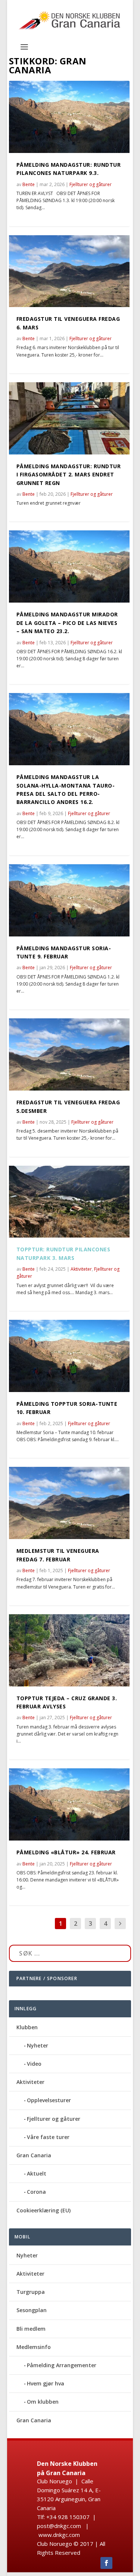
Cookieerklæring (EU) (43, 2210)
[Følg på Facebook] (106, 2563)
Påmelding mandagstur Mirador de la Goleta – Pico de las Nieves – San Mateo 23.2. (67, 623)
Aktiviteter (81, 1269)
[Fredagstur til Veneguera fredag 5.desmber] (69, 1054)
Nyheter (38, 2045)
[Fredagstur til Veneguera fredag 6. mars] (69, 271)
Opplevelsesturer (49, 2100)
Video (34, 2064)
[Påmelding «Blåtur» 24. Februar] (69, 1804)
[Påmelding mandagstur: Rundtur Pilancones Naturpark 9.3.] (69, 117)
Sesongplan (32, 2310)
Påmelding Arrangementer (62, 2365)
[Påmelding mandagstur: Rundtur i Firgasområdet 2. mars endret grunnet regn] (69, 418)
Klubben (27, 2027)
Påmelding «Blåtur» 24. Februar (66, 1852)
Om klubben (43, 2402)
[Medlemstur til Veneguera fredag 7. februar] (69, 1503)
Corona (36, 2192)
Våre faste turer (48, 2137)
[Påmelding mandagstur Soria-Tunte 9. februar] (69, 900)
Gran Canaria (34, 2155)
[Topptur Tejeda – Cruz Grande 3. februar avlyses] (69, 1650)
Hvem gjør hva (46, 2383)
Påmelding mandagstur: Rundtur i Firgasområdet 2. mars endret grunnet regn (69, 475)
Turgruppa (31, 2292)
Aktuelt (37, 2173)
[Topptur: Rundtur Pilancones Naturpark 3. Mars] (69, 1202)
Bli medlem (31, 2329)
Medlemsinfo (34, 2347)
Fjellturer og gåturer (91, 184)
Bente (29, 184)
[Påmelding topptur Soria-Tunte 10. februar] (69, 1356)
